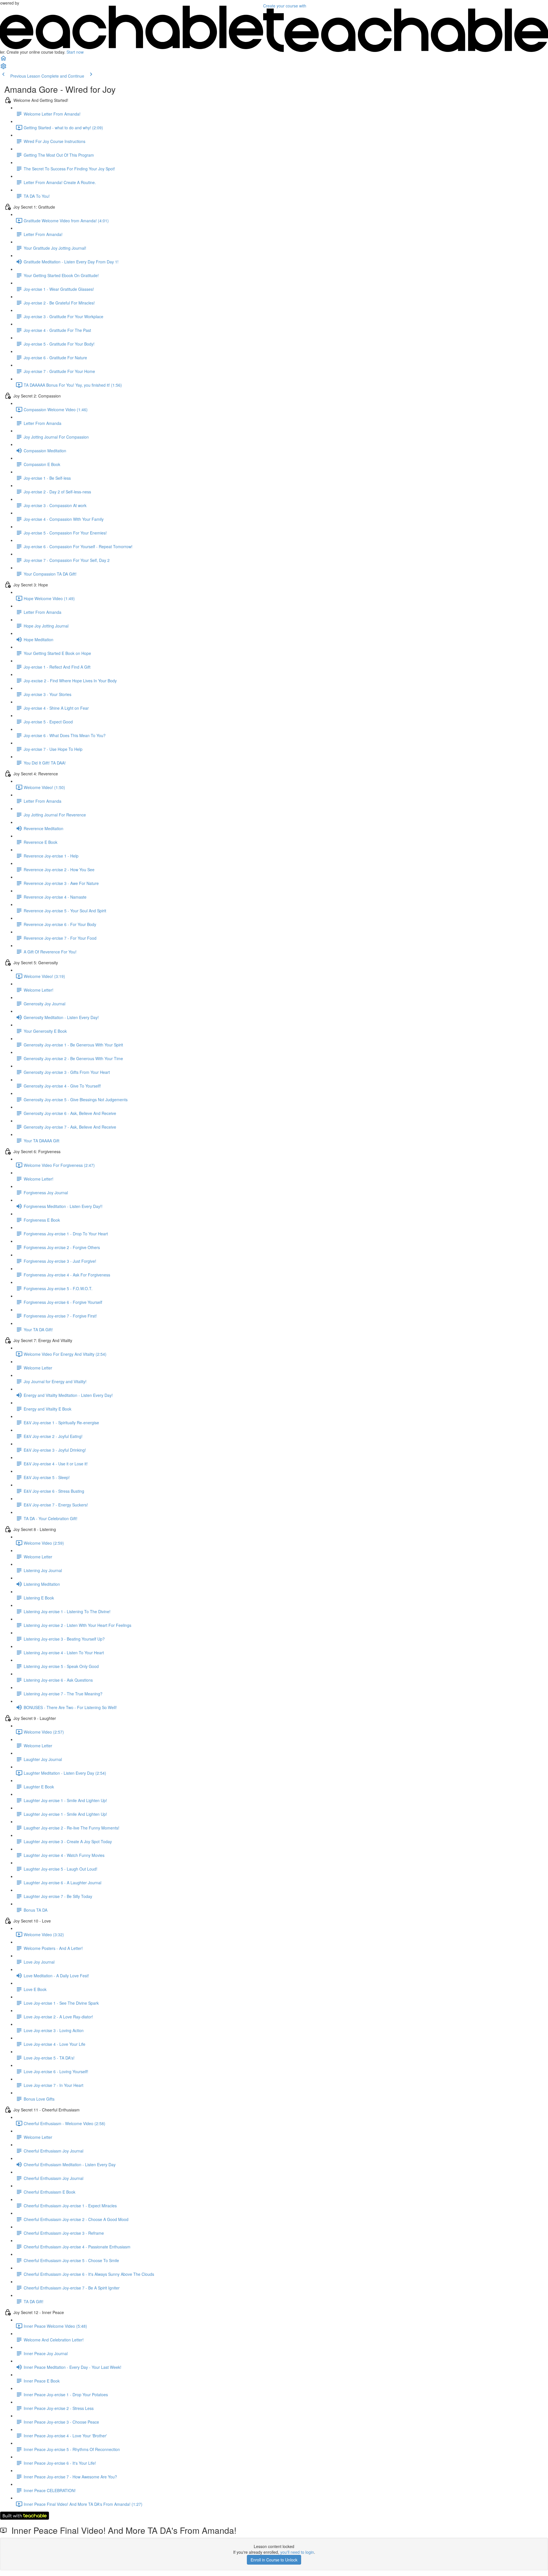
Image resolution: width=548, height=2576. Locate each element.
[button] (3, 60)
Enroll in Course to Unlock (274, 2560)
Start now (75, 52)
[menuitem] (3, 68)
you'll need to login (297, 2552)
